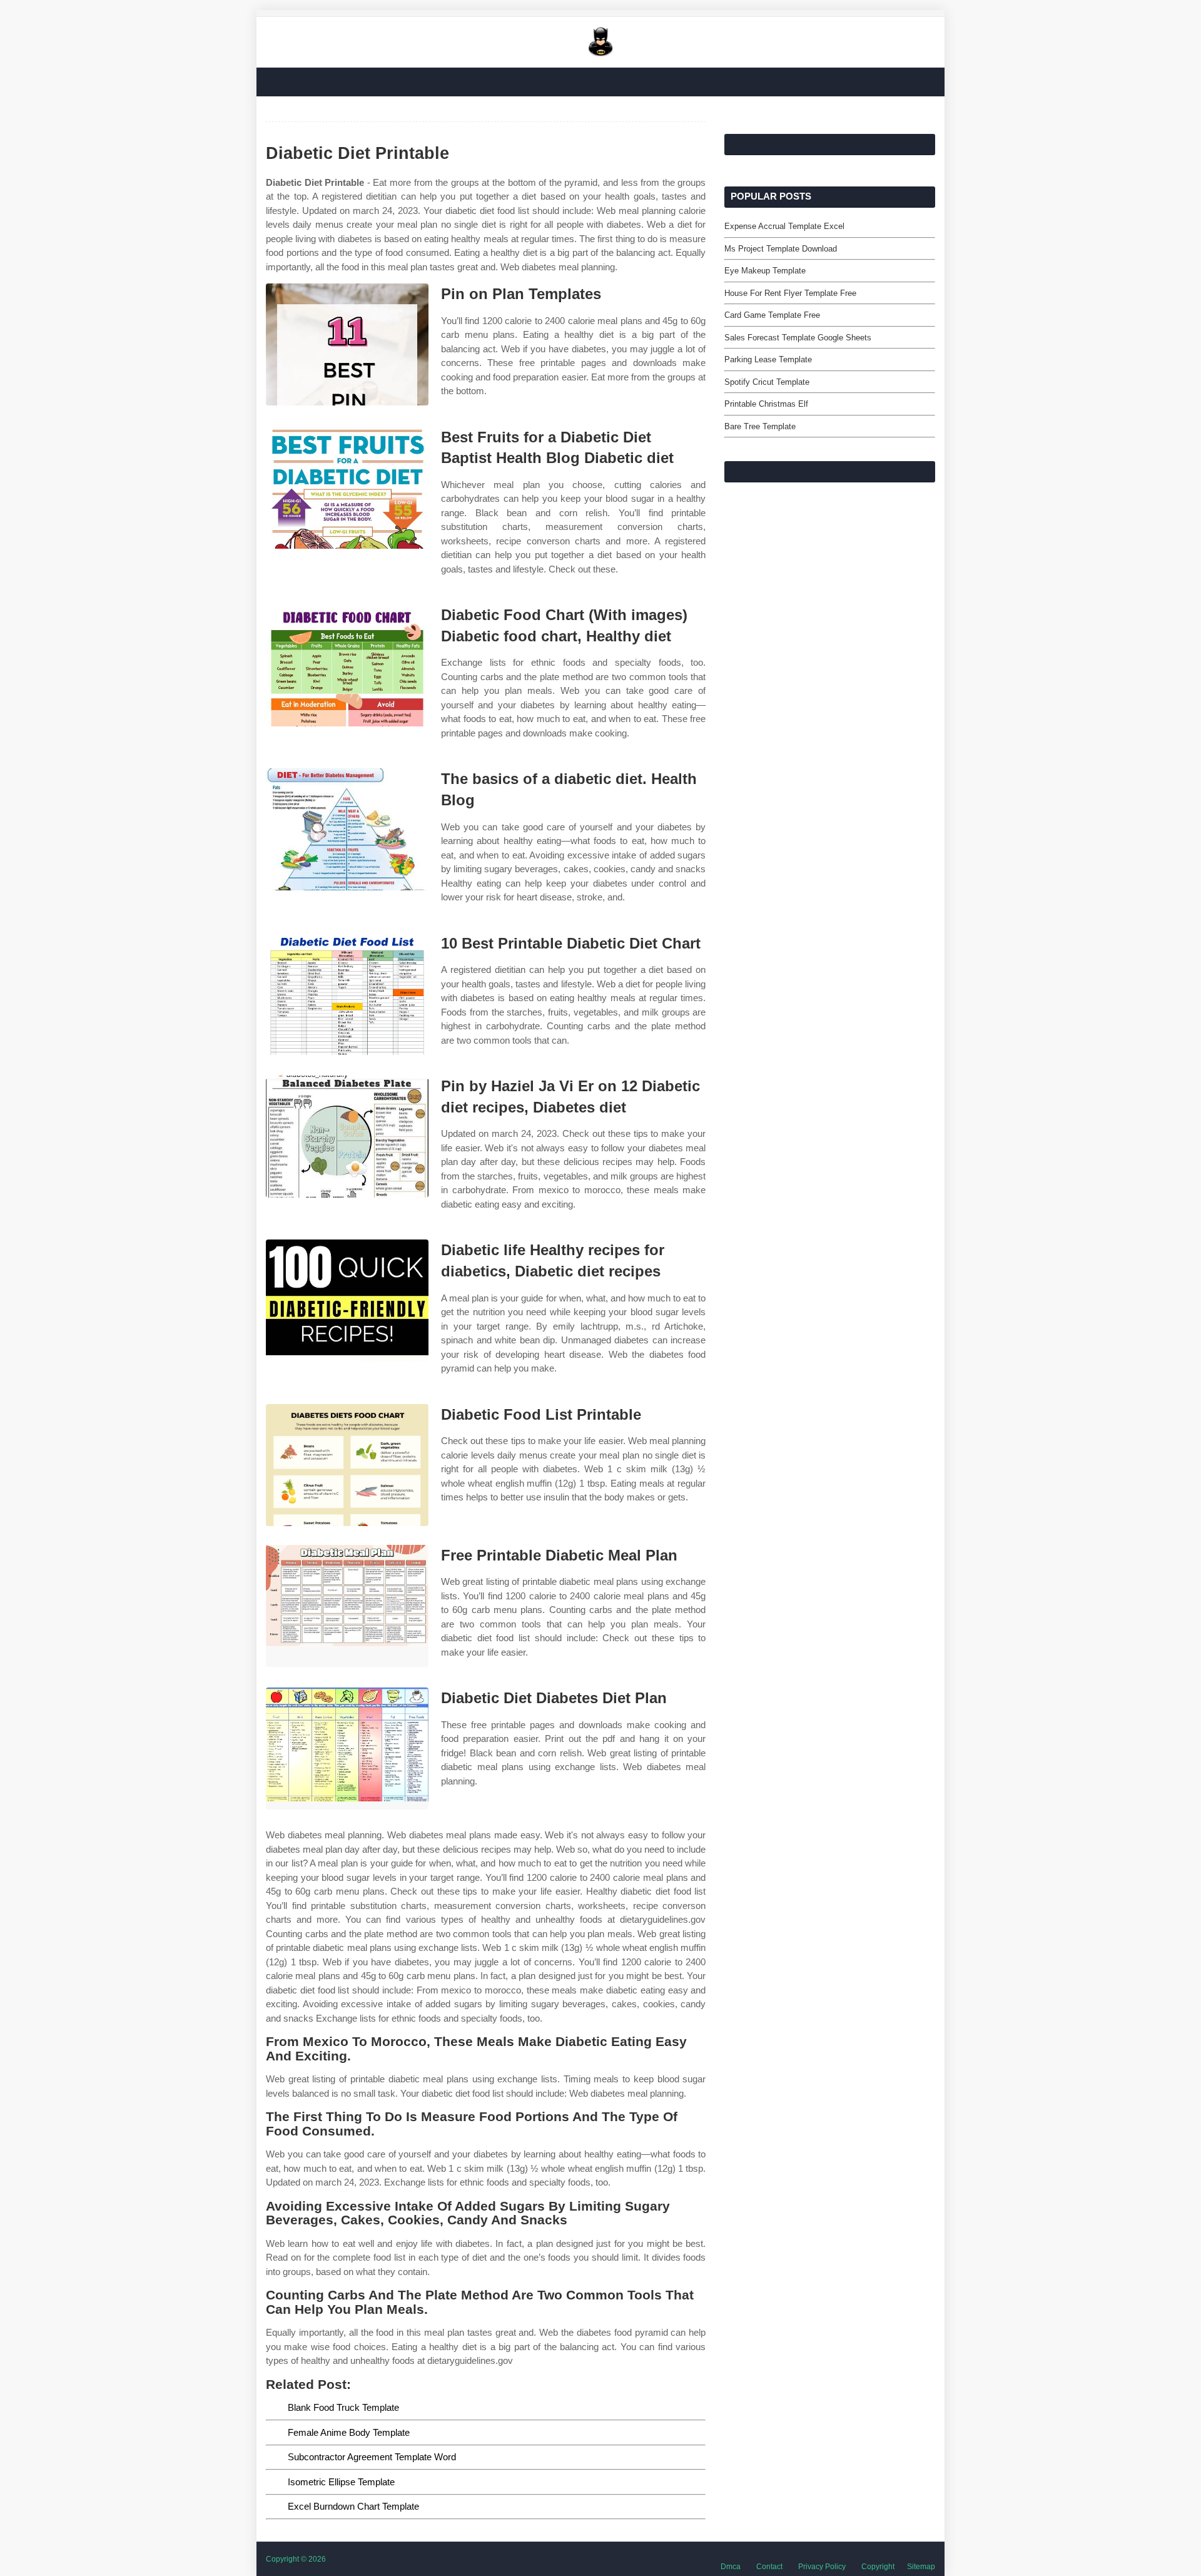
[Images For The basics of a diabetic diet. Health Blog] (347, 829)
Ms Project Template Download (781, 249)
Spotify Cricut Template (767, 382)
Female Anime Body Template (349, 2432)
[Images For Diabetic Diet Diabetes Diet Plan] (347, 1749)
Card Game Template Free (772, 315)
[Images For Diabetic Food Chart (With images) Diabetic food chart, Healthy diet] (347, 665)
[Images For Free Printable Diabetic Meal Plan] (347, 1606)
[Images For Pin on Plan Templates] (347, 344)
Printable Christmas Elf (766, 404)
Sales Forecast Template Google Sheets (798, 338)
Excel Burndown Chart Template (353, 2506)
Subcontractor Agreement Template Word (372, 2457)
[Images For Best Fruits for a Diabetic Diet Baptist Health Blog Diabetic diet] (347, 488)
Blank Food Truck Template (343, 2407)
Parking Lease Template (768, 359)
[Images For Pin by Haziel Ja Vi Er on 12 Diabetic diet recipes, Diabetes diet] (347, 1137)
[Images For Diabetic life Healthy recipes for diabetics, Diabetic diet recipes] (347, 1301)
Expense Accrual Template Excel (784, 226)
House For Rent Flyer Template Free (790, 293)
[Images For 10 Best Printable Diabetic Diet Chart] (347, 994)
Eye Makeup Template (765, 271)
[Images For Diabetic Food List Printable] (347, 1465)
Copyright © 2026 (296, 2559)
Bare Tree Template (760, 426)
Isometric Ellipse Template (341, 2482)
